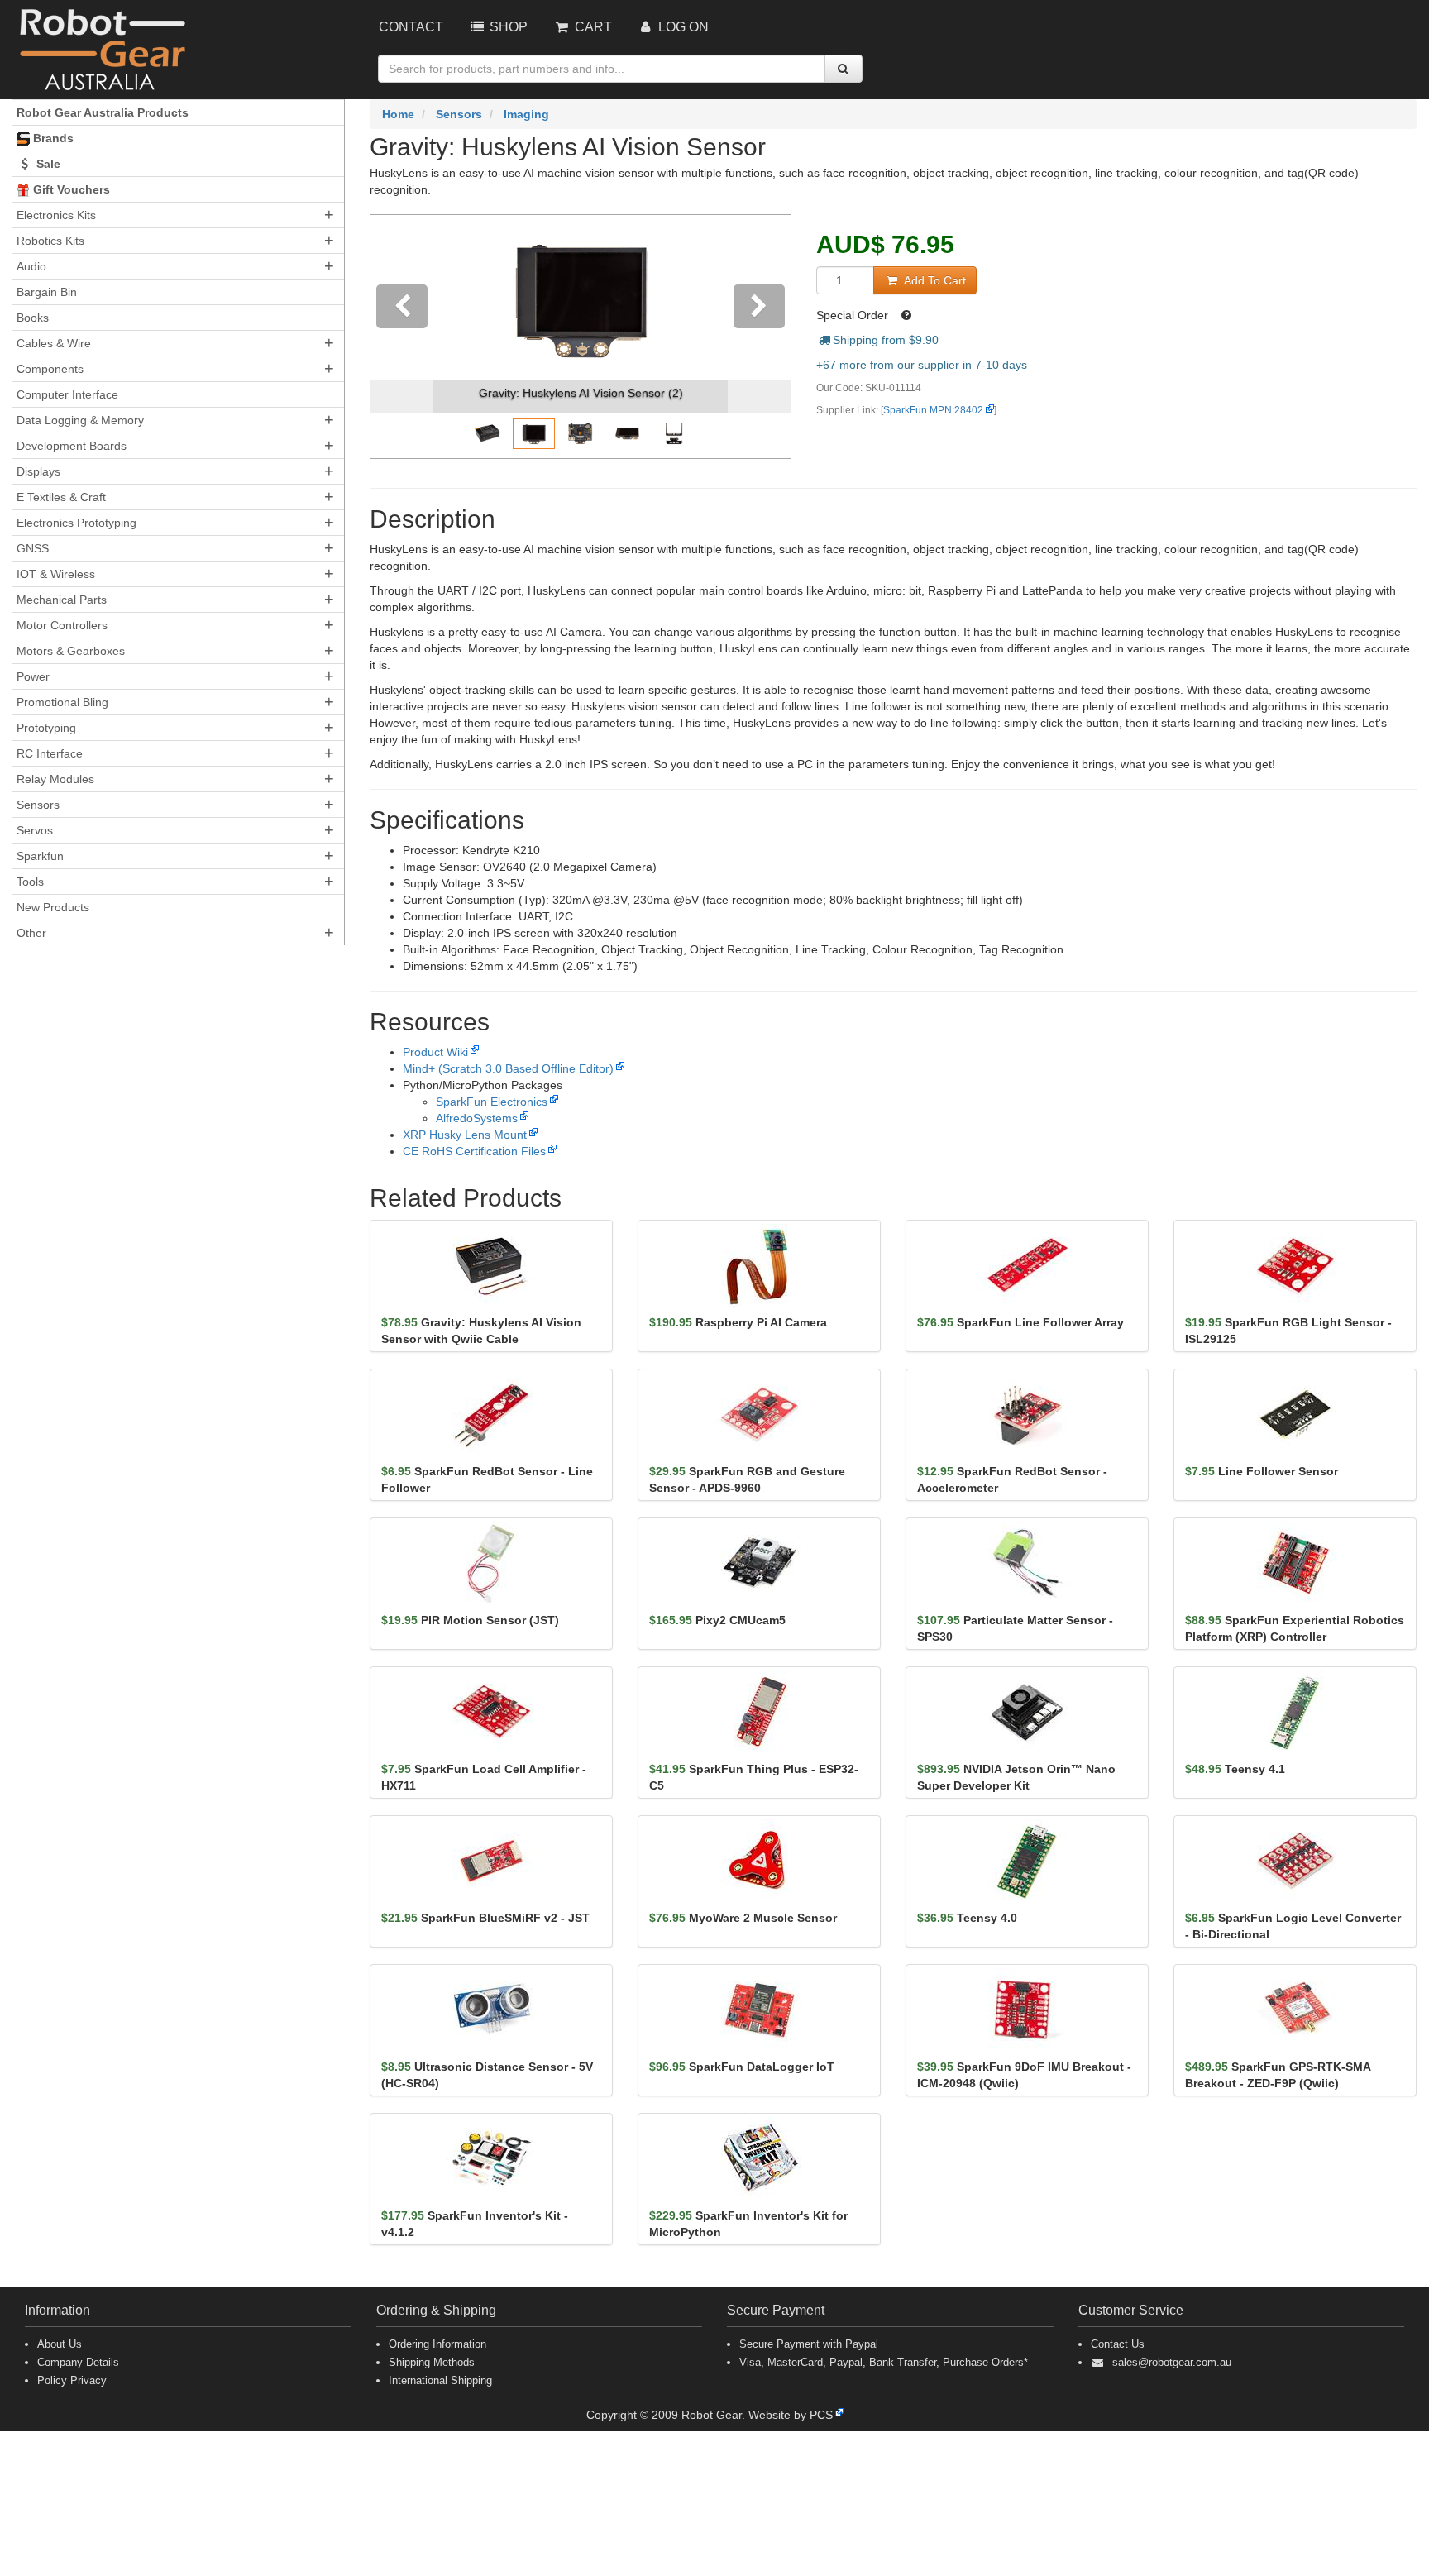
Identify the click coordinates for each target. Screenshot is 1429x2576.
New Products (53, 907)
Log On (682, 27)
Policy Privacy (72, 2380)
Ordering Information (437, 2344)
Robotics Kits (50, 241)
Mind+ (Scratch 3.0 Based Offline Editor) (508, 1068)
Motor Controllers (62, 625)
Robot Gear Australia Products (103, 112)
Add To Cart (933, 280)
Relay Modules (55, 779)
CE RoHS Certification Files (474, 1151)
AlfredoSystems (477, 1118)
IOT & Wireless (56, 574)
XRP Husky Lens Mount (465, 1135)
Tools (30, 882)
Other (31, 933)
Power (33, 676)
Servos (35, 830)
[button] (402, 337)
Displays (38, 471)
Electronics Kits (56, 215)
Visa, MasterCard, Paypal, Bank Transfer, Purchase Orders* (884, 2362)
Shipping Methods (432, 2362)
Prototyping (46, 728)
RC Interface (50, 753)
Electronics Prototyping (76, 523)
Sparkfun (40, 856)
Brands (52, 138)
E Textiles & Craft (61, 497)
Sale (47, 164)
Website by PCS (791, 2415)
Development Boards (72, 446)
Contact (411, 27)
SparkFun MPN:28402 (933, 410)
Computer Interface (67, 394)
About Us (60, 2344)
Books (33, 318)
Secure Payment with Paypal (809, 2344)
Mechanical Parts (62, 600)
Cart (592, 27)
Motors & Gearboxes (71, 651)
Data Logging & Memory (80, 420)
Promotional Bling (62, 702)
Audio (31, 266)
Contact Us (1118, 2344)
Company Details (78, 2362)
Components (50, 369)
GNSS (33, 548)
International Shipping (440, 2380)
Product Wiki (435, 1052)
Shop (507, 27)
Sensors (38, 805)
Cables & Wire (54, 343)
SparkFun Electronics (492, 1102)
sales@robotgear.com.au (1172, 2362)
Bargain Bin (47, 292)
